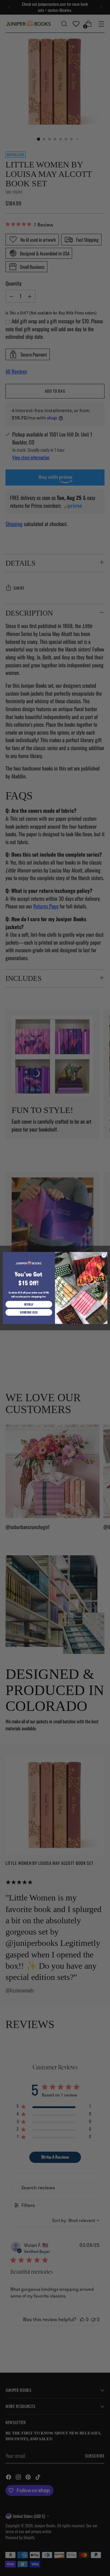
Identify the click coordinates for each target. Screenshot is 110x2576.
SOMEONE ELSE (29, 1312)
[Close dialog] (104, 1255)
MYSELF (29, 1304)
